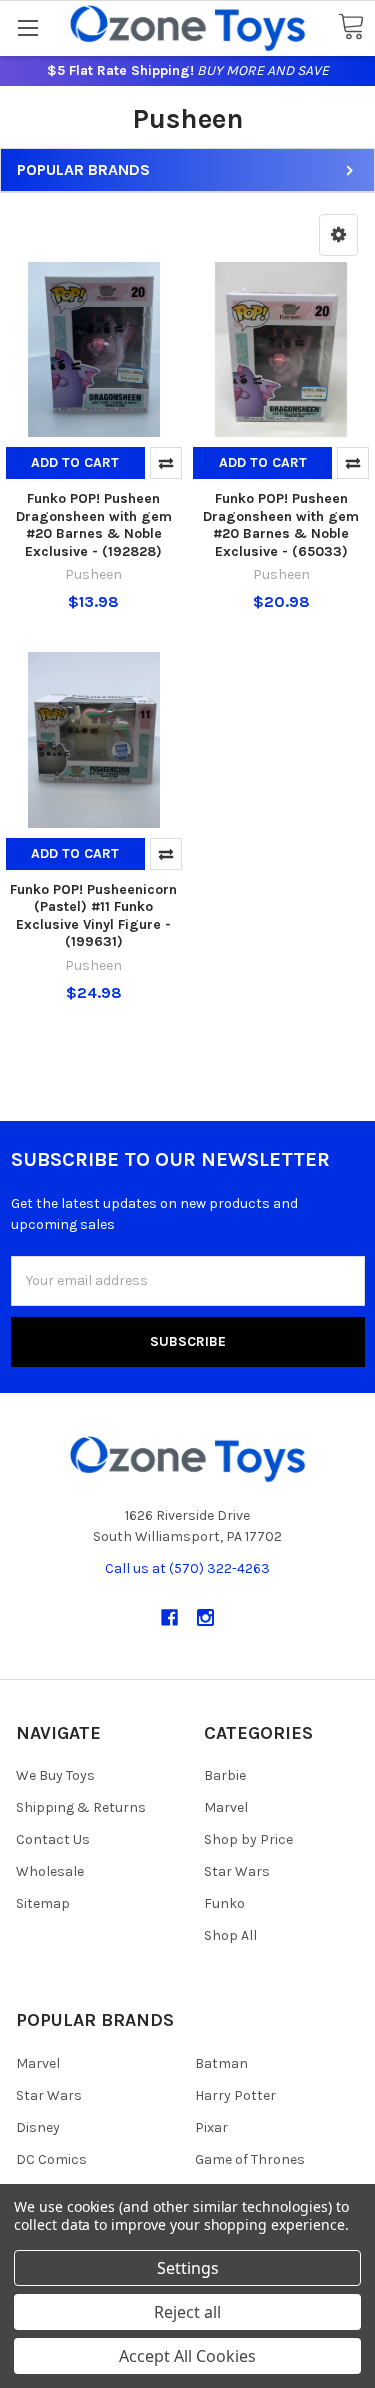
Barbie (225, 1775)
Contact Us (53, 1839)
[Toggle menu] (27, 27)
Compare (166, 463)
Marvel (226, 1807)
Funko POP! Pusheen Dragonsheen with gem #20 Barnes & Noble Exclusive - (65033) (281, 525)
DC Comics (51, 2159)
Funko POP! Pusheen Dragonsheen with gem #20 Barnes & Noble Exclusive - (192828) (94, 525)
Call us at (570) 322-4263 (187, 1568)
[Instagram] (205, 1617)
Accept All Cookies (187, 2356)
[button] (338, 235)
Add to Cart (75, 462)
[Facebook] (169, 1617)
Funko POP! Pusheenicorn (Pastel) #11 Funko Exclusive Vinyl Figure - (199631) (93, 916)
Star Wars (237, 1871)
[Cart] (351, 27)
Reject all (187, 2312)
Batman (221, 2063)
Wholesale (50, 1871)
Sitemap (43, 1903)
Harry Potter (235, 2095)
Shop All (230, 1935)
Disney (38, 2127)
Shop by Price (248, 1839)
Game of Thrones (250, 2159)
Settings (188, 2268)
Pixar (211, 2127)
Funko (224, 1903)
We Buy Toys (55, 1775)
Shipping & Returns (81, 1807)
